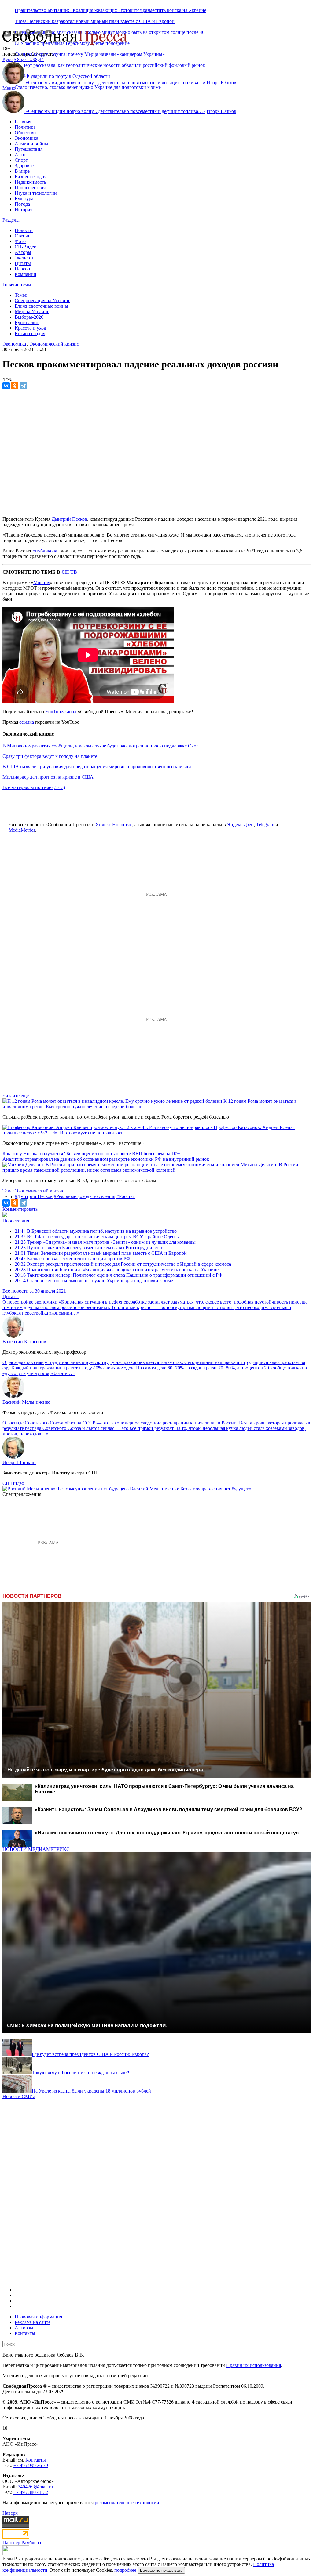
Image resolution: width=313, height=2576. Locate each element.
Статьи (22, 236)
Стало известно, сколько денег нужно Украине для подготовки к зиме (88, 87)
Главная (23, 122)
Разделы (11, 220)
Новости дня (16, 1221)
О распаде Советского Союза (33, 1423)
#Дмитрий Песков (34, 1196)
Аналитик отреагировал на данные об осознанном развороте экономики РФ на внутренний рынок (106, 1159)
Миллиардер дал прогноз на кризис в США (48, 777)
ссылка (27, 722)
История (24, 210)
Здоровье (24, 166)
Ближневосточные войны (41, 306)
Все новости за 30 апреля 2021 (34, 1291)
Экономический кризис (54, 344)
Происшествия (30, 188)
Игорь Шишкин (19, 1462)
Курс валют (27, 322)
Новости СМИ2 (19, 2096)
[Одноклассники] (15, 386)
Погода (22, 204)
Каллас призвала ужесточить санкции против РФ (72, 1259)
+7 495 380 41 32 (31, 2492)
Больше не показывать (161, 2570)
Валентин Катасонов (24, 1342)
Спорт (21, 160)
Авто (20, 155)
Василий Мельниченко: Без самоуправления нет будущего (191, 1489)
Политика (25, 127)
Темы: (21, 295)
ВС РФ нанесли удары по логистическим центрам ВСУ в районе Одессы (97, 1237)
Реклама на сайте (33, 2322)
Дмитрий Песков (69, 519)
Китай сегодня (30, 333)
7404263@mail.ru (35, 2487)
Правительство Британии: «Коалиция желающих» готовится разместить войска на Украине (110, 10)
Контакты (25, 2333)
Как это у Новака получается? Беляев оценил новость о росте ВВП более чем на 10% (91, 1154)
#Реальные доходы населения (85, 1196)
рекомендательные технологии (127, 2503)
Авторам (24, 2328)
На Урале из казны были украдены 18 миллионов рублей (91, 2091)
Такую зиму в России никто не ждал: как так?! (81, 2073)
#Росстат (126, 1196)
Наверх (10, 2513)
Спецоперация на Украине (42, 300)
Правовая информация (38, 2317)
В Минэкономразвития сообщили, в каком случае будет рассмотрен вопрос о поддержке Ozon (101, 746)
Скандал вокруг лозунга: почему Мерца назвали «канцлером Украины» (90, 54)
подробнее (125, 2570)
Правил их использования (254, 2365)
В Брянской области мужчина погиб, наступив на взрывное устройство (96, 1231)
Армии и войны (31, 144)
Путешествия (29, 149)
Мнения (42, 582)
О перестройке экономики (30, 1302)
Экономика (26, 138)
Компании (26, 274)
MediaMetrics (22, 830)
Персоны (24, 269)
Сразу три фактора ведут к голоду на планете (50, 756)
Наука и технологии (36, 193)
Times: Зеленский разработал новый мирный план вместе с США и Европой (95, 21)
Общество (25, 133)
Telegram (265, 825)
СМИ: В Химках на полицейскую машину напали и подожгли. (87, 2025)
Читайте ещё (16, 1096)
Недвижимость (30, 182)
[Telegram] (23, 386)
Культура (24, 199)
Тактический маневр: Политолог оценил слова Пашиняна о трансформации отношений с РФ (119, 1275)
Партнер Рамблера (22, 2543)
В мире (22, 171)
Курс (7, 59)
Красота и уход (30, 328)
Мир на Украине (32, 311)
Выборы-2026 (29, 317)
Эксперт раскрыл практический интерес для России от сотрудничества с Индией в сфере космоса (123, 1264)
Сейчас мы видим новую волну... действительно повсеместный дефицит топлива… (116, 83)
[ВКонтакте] (6, 386)
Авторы (23, 252)
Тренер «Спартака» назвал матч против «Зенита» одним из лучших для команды (105, 1242)
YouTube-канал (61, 712)
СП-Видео (26, 247)
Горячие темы (17, 285)
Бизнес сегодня (31, 177)
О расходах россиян (23, 1362)
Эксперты (25, 258)
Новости (24, 230)
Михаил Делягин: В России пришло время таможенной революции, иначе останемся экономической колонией (150, 1167)
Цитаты (23, 263)
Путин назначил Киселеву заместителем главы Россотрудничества (90, 1248)
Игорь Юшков (221, 83)
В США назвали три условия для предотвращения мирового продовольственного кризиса (97, 767)
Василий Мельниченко (26, 1402)
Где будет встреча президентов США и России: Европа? (90, 2054)
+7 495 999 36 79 (31, 2465)
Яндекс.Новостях (114, 825)
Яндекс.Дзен (240, 825)
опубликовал (46, 551)
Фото (20, 241)
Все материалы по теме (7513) (34, 787)
